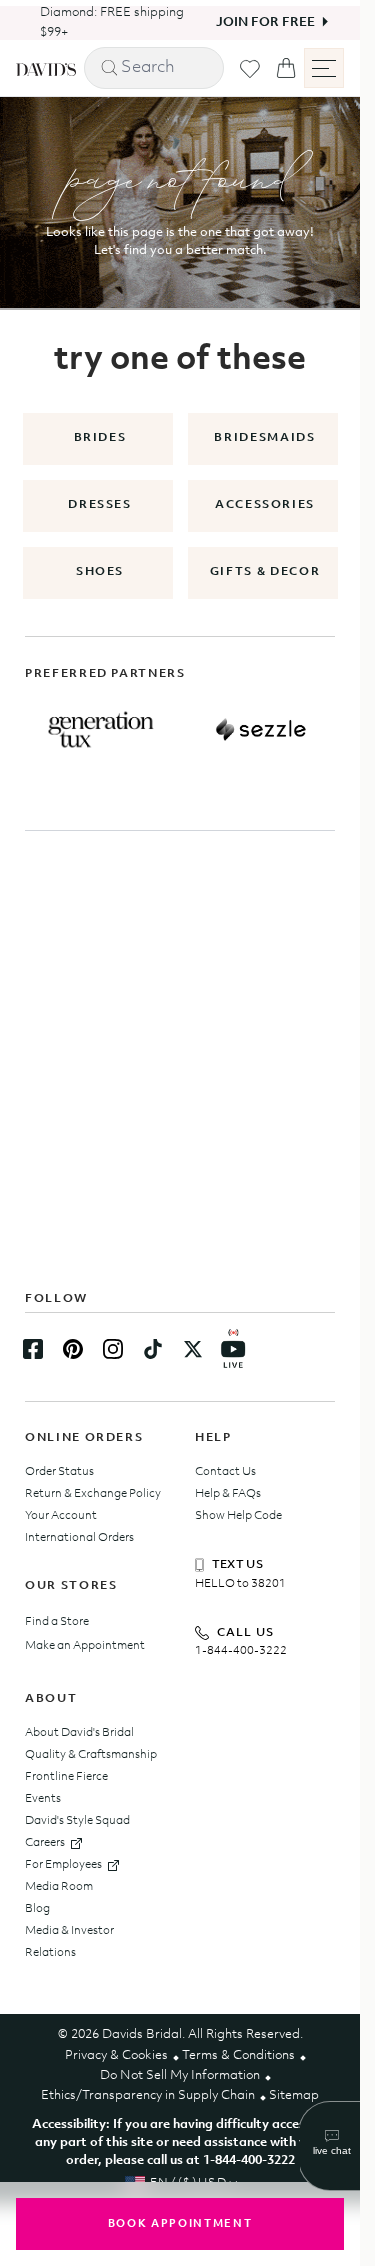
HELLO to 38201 (240, 1584)
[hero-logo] (46, 67)
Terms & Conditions (238, 2055)
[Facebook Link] (33, 1349)
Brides (100, 438)
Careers (45, 1843)
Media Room (59, 1887)
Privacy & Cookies (116, 2055)
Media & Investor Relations (69, 1942)
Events (43, 1799)
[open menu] (324, 68)
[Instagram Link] (113, 1349)
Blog (37, 1909)
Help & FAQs (228, 1494)
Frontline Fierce (66, 1777)
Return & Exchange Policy (93, 1494)
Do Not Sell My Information (180, 2075)
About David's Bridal (79, 1733)
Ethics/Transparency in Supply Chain (148, 2095)
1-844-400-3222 (241, 1651)
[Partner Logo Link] (101, 730)
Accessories (265, 505)
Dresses (100, 505)
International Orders (79, 1538)
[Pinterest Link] (73, 1349)
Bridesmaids (264, 438)
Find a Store (57, 1622)
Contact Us (225, 1472)
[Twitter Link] (193, 1349)
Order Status (59, 1472)
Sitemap (294, 2095)
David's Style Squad (77, 1821)
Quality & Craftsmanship (91, 1755)
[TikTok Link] (153, 1349)
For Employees (63, 1865)
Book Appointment (180, 2224)
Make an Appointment (85, 1646)
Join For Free (250, 22)
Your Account (61, 1516)
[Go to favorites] (250, 69)
